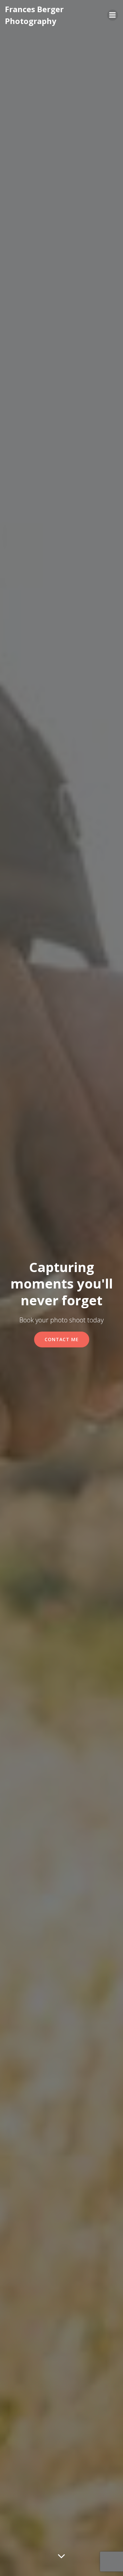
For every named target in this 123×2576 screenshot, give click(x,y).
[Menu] (113, 15)
